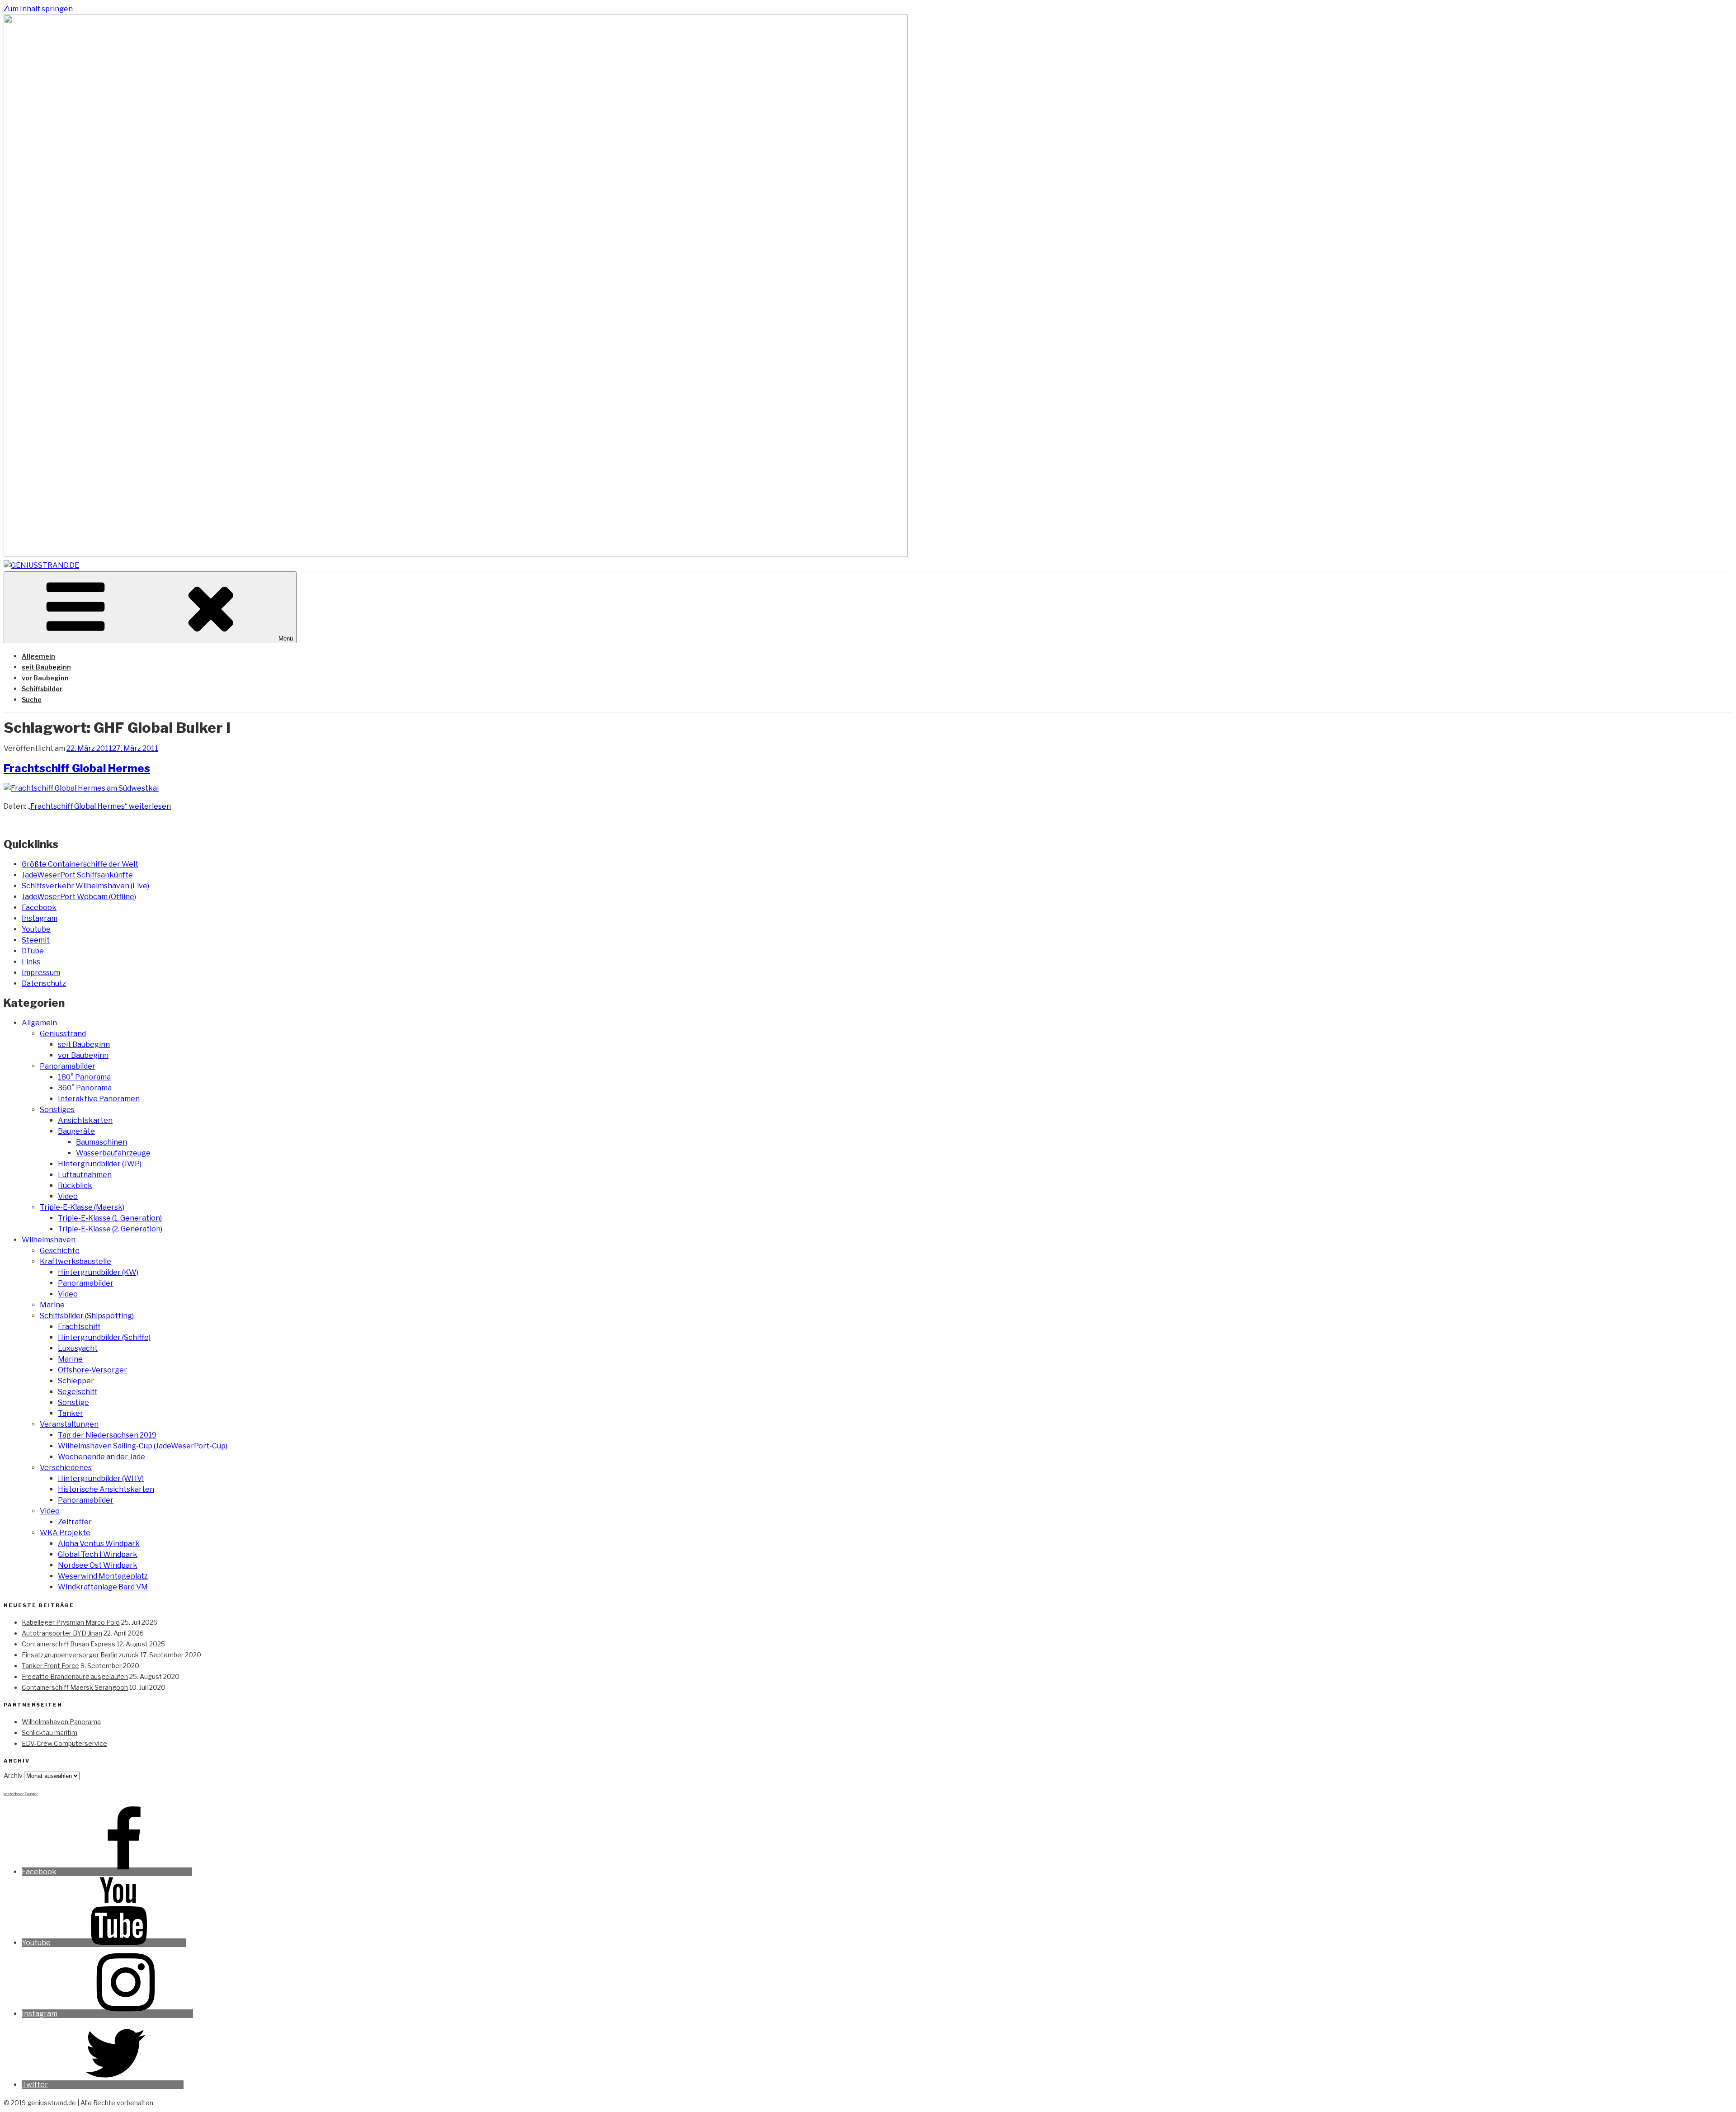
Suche (32, 700)
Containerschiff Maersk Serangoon (75, 1687)
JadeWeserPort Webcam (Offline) (79, 897)
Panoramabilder (68, 1066)
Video (68, 1196)
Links (31, 962)
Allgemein (38, 656)
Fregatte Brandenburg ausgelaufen (75, 1676)
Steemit (36, 940)
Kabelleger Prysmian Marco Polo (71, 1622)
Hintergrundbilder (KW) (98, 1272)
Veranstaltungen (69, 1424)
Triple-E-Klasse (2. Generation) (110, 1229)
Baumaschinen (101, 1142)
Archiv (13, 1775)
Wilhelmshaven (49, 1240)
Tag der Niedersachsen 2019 (107, 1435)
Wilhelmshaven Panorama (61, 1722)
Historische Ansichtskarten (106, 1489)
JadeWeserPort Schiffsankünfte (77, 875)
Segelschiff (78, 1392)
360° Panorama (85, 1088)
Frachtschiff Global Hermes (77, 768)
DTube (33, 951)
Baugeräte (76, 1131)
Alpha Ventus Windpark (99, 1544)
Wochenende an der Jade (101, 1457)
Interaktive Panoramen (99, 1099)
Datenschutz (44, 983)
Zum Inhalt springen (38, 9)
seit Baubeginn (46, 667)
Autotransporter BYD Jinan (62, 1633)
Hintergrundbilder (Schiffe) (104, 1337)
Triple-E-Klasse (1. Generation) (110, 1218)
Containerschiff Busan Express (68, 1644)
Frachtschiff (79, 1327)
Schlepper (76, 1381)
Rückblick (75, 1186)
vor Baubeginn (45, 678)
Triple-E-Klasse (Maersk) (82, 1207)
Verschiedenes (66, 1468)
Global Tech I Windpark (98, 1554)
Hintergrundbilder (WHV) (101, 1478)
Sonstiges (57, 1110)
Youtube (36, 929)
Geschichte (60, 1251)
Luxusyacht (78, 1348)
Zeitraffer (75, 1522)
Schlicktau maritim (50, 1732)
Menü (286, 639)
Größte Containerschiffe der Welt (80, 864)
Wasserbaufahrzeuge (113, 1153)
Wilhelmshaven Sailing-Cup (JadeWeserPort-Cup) (143, 1446)
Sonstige (73, 1402)
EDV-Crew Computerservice (64, 1743)
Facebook (39, 907)
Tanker (71, 1413)
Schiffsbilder (42, 689)
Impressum (41, 973)
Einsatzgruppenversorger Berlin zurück (80, 1655)
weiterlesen (99, 806)
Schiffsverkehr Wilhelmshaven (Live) (85, 886)
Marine (52, 1305)
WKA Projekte (65, 1533)
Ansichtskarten (85, 1120)
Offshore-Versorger (92, 1370)
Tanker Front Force (50, 1666)
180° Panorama (84, 1077)
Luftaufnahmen (85, 1175)
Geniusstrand (63, 1034)
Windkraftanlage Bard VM (103, 1587)
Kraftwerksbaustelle (75, 1261)
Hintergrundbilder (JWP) (100, 1164)
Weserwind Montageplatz (103, 1576)
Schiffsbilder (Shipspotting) (87, 1316)
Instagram (40, 918)
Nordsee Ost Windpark (98, 1565)
